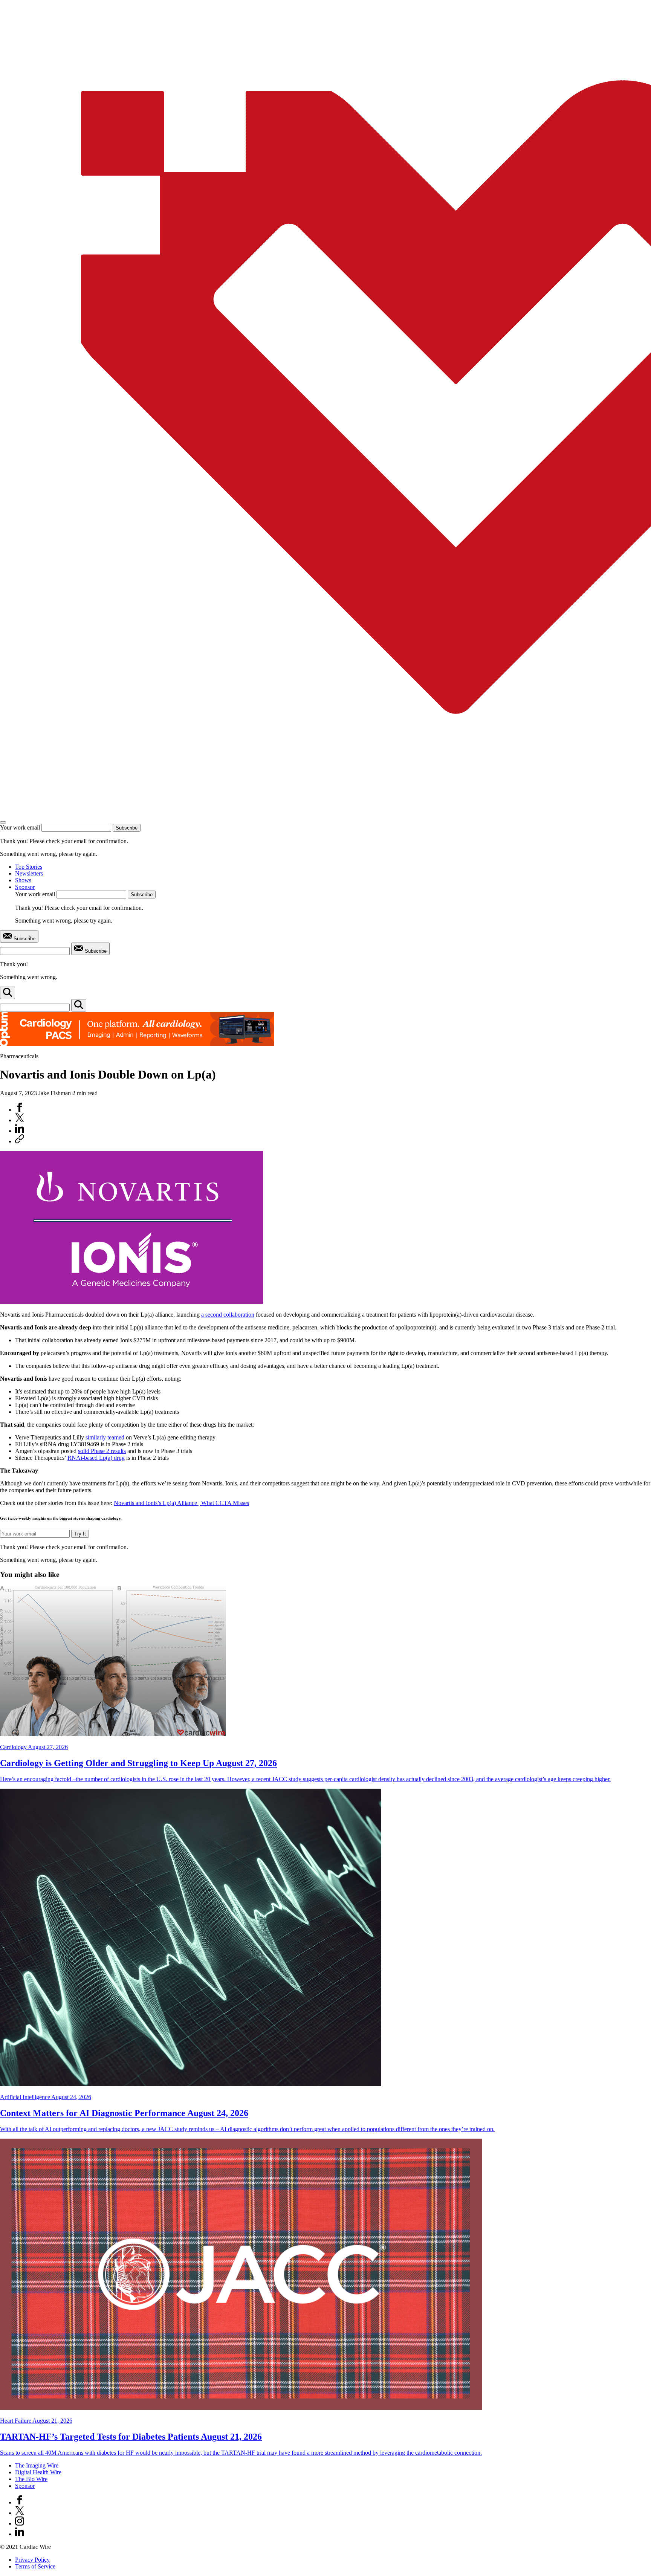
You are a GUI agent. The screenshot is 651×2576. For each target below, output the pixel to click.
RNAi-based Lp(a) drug (96, 1458)
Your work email (20, 827)
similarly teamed (105, 1437)
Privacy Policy (32, 2560)
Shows (23, 880)
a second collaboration (228, 1315)
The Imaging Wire (37, 2465)
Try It (80, 1534)
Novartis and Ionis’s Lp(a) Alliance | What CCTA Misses (181, 1503)
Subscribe (127, 828)
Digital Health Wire (38, 2472)
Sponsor (25, 887)
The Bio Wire (31, 2479)
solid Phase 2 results (102, 1451)
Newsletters (29, 873)
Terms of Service (35, 2566)
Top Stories (29, 867)
